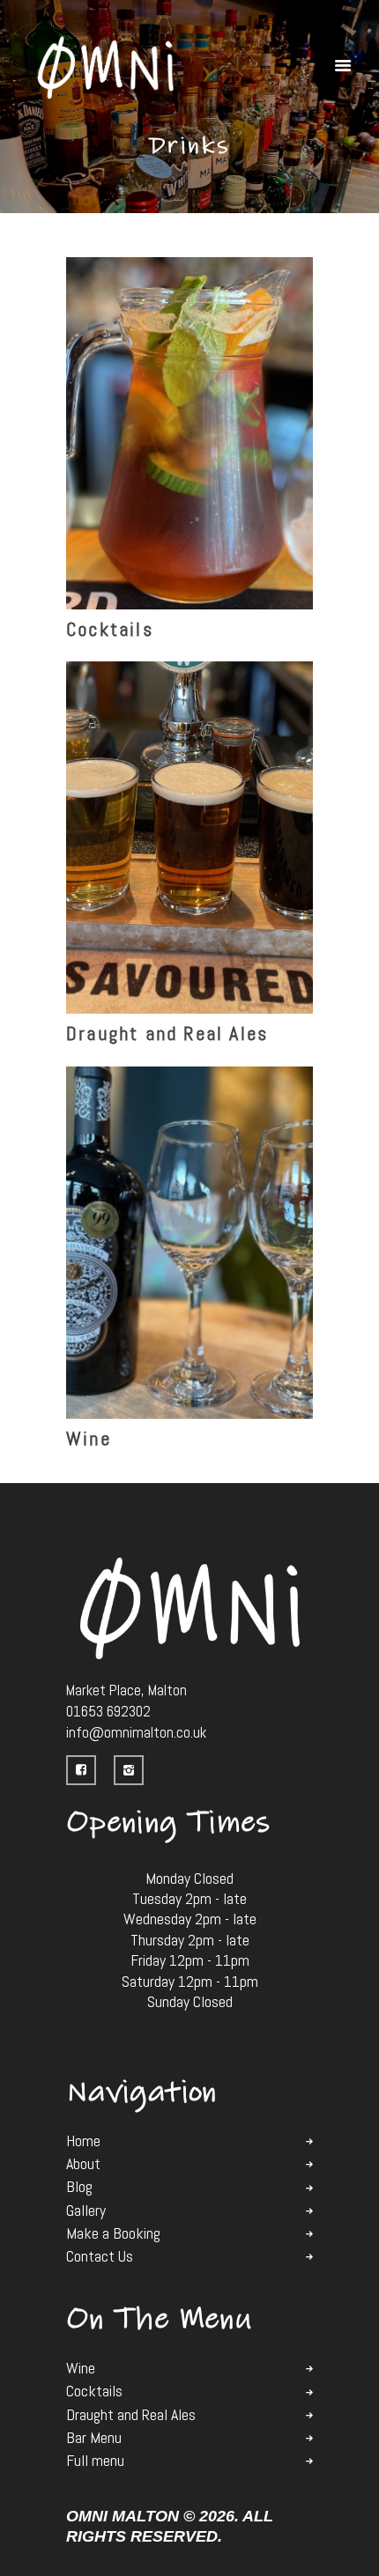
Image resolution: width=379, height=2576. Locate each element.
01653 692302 (108, 1711)
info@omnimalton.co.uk (136, 1732)
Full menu (95, 2461)
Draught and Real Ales (167, 1033)
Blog (79, 2187)
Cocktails (110, 629)
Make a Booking (113, 2233)
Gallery (86, 2211)
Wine (89, 1438)
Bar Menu (94, 2438)
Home (83, 2141)
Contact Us (100, 2256)
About (83, 2164)
